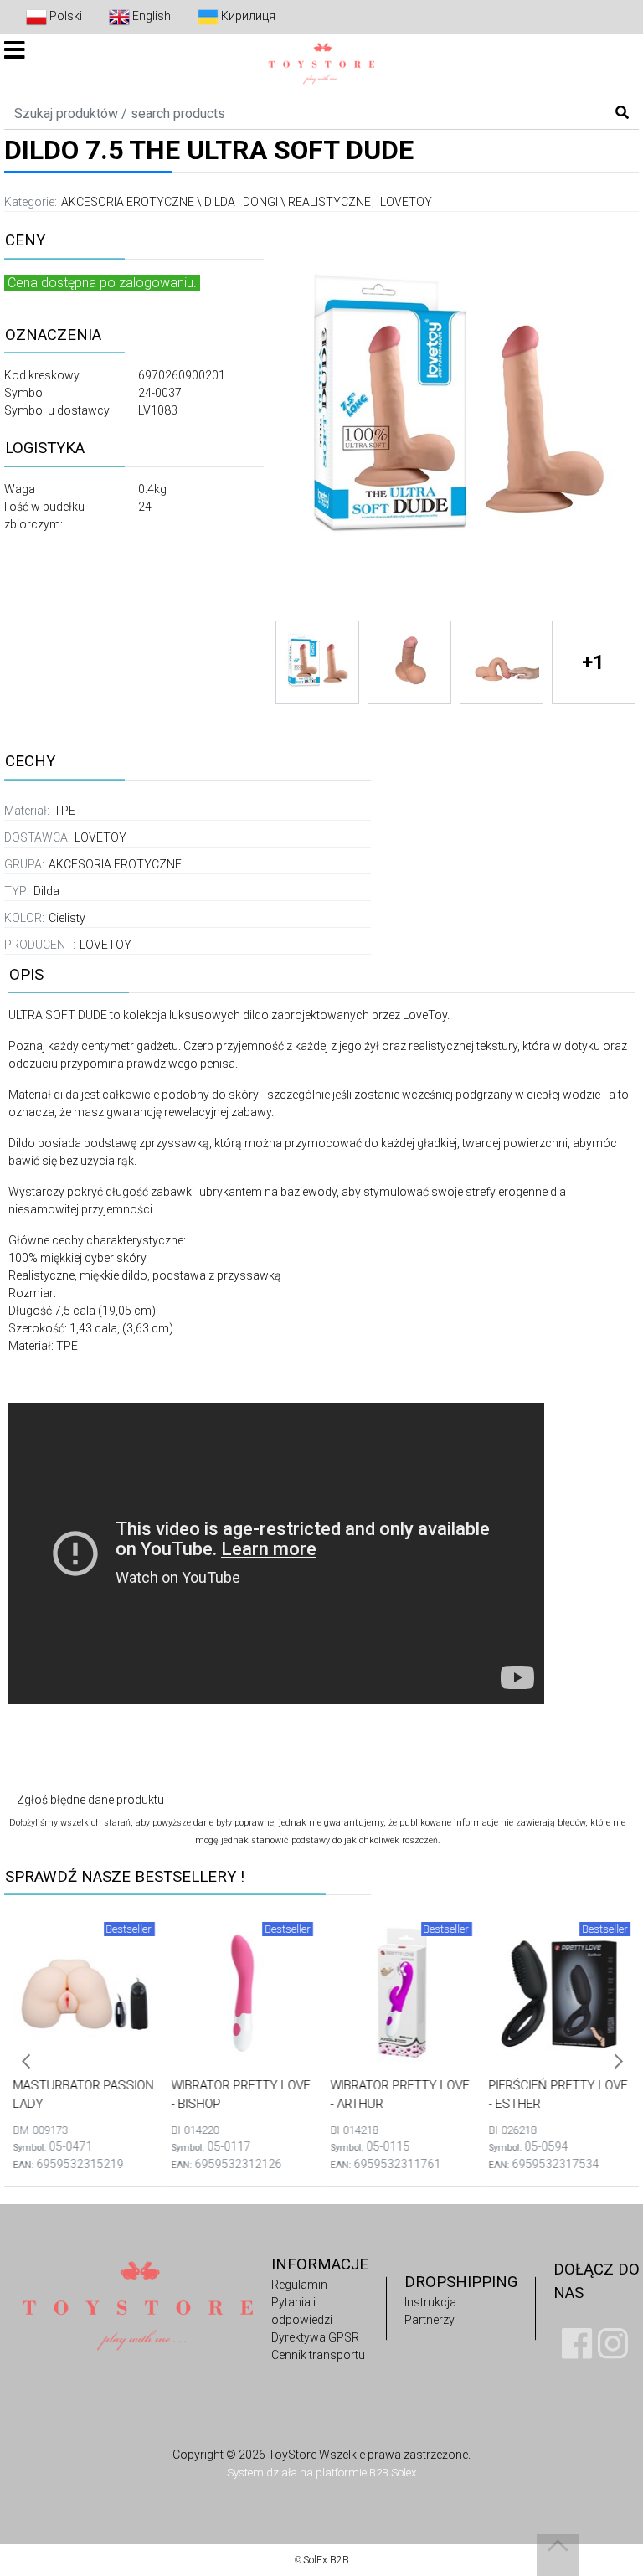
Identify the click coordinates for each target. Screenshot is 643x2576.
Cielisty (67, 918)
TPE (64, 811)
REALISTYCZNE (329, 202)
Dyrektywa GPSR (315, 2337)
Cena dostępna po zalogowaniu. (102, 283)
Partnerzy (430, 2320)
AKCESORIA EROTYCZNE (128, 202)
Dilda (46, 891)
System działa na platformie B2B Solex (321, 2473)
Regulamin (299, 2285)
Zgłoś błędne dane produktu (90, 1800)
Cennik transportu (318, 2355)
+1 (593, 662)
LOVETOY (406, 202)
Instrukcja (430, 2302)
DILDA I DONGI (241, 202)
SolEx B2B (326, 2560)
